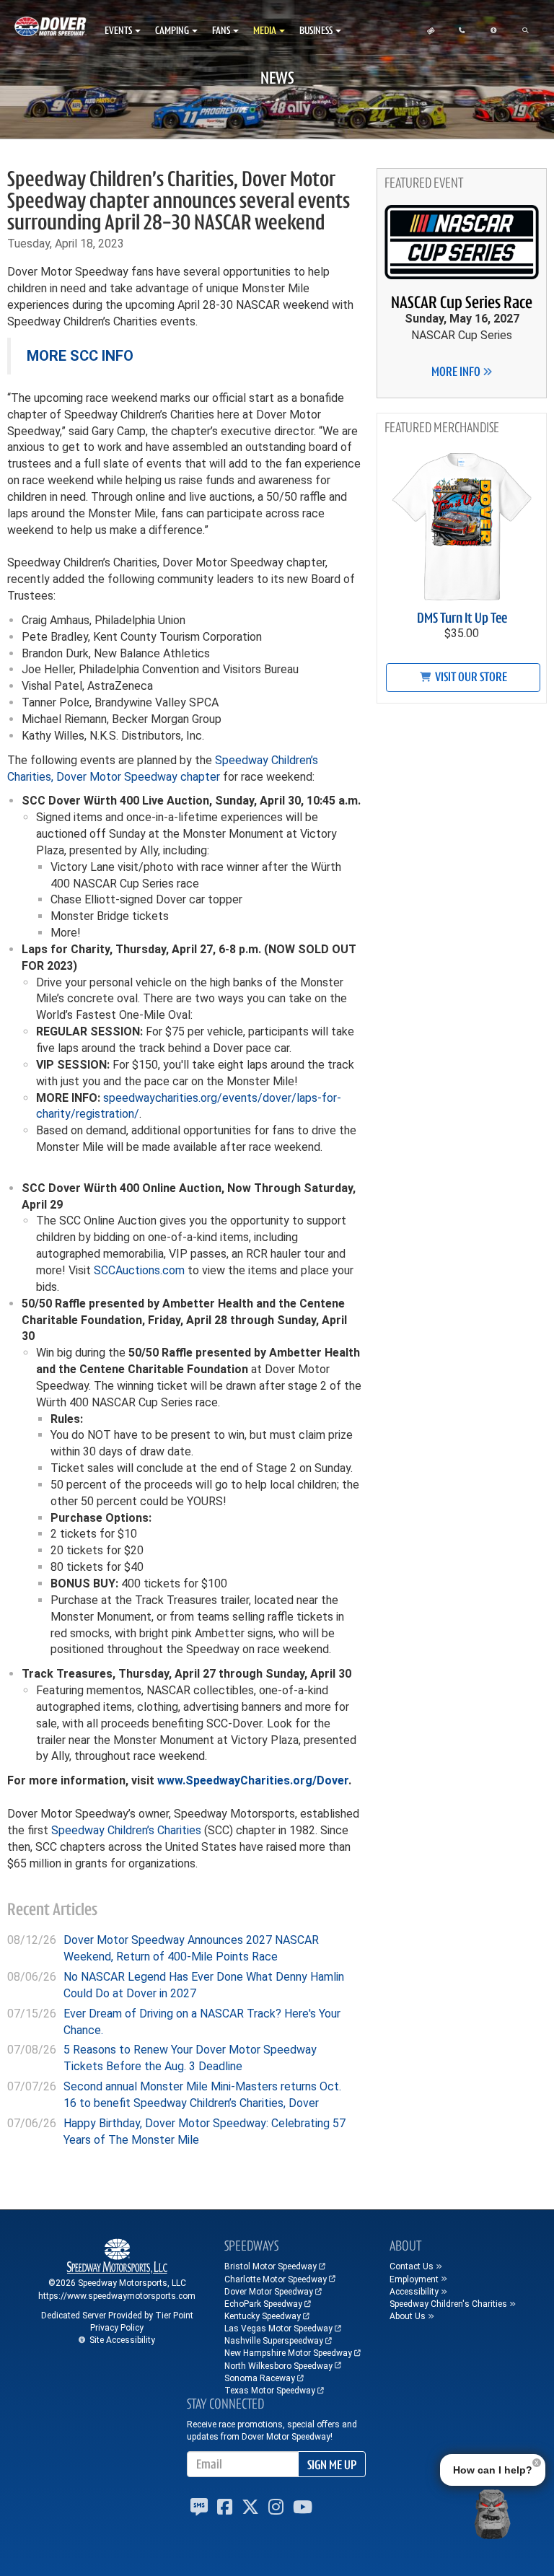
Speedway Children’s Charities (126, 1830)
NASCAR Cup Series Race (462, 302)
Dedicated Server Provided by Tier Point (117, 2316)
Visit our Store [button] (470, 677)
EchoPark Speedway (263, 2304)
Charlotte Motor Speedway (276, 2279)
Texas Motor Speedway (270, 2391)
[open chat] (492, 2514)
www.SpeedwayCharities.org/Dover (253, 1780)
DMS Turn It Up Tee (462, 618)
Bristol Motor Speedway (271, 2266)
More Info (457, 372)
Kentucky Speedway (263, 2316)
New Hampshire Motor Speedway (288, 2353)
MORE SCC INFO (80, 356)
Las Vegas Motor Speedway (278, 2329)
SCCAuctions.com (139, 1270)
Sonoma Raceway (260, 2378)
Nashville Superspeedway (274, 2341)
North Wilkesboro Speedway (278, 2366)
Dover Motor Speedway (269, 2292)
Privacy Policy (117, 2328)
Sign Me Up (332, 2465)
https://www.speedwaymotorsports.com (117, 2296)
